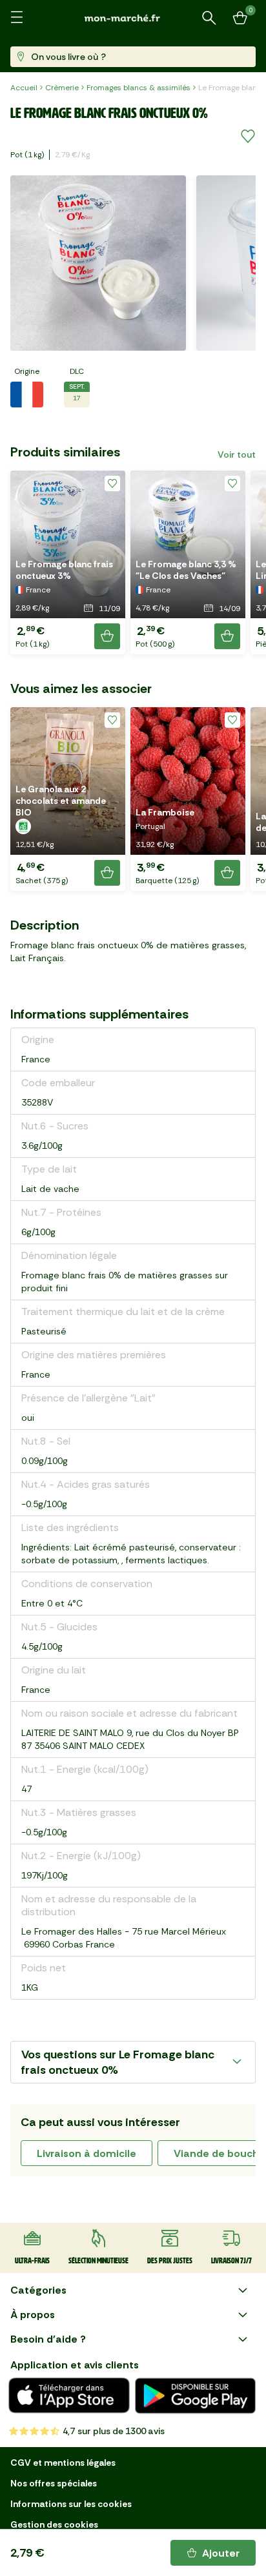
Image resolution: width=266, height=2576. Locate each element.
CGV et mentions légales (63, 2463)
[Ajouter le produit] (107, 636)
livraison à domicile (87, 2153)
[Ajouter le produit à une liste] (248, 137)
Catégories (38, 2290)
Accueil (24, 88)
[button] (68, 562)
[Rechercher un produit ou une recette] (209, 18)
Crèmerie (62, 88)
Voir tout (237, 454)
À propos (33, 2315)
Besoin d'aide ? (48, 2339)
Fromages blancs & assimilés (138, 88)
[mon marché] (133, 18)
